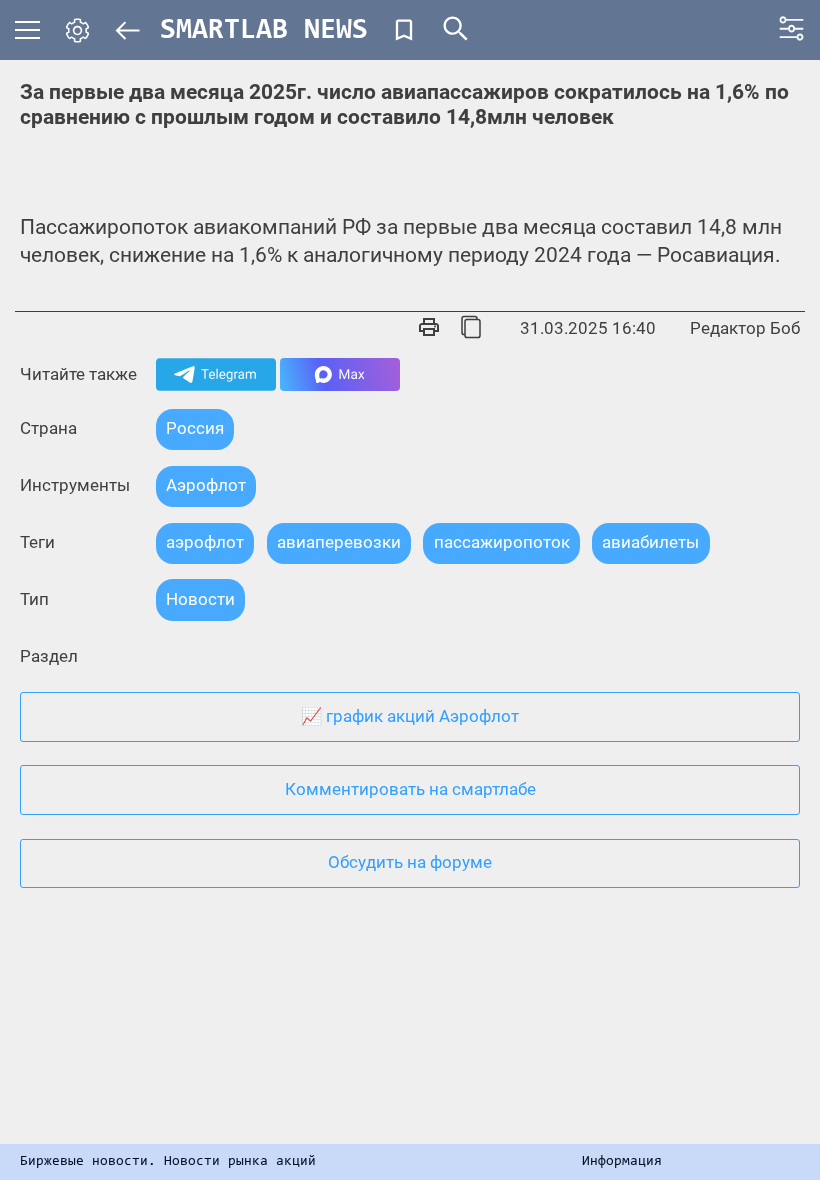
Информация (622, 1162)
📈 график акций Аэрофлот (410, 716)
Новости (200, 599)
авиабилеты (650, 542)
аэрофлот (205, 542)
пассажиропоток (502, 542)
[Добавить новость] (404, 30)
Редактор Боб (745, 328)
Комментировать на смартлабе (410, 789)
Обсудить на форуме (410, 862)
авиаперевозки (339, 542)
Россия (195, 428)
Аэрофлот (206, 485)
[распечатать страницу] (429, 329)
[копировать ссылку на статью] (471, 329)
